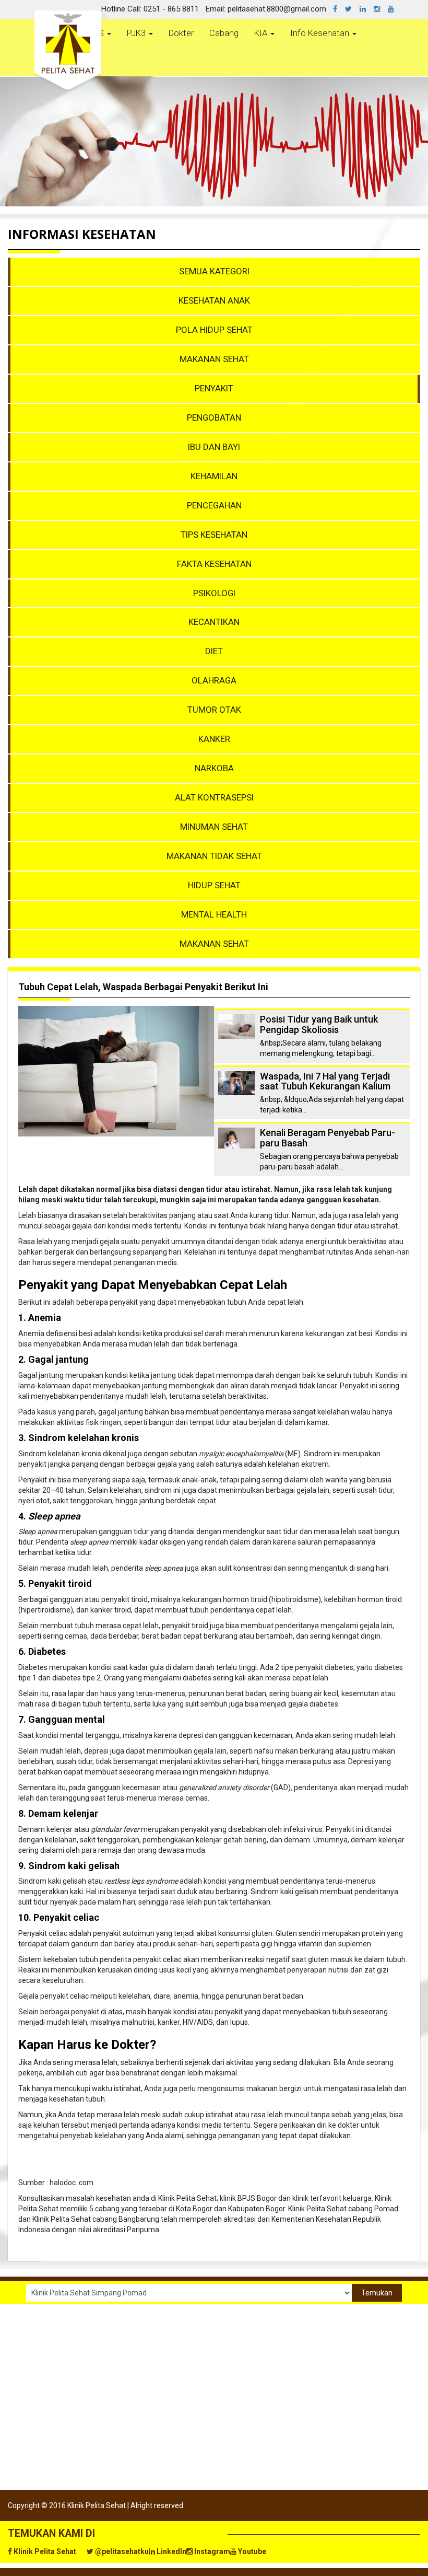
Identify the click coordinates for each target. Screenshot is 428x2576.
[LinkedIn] (367, 9)
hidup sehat (214, 885)
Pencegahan (214, 505)
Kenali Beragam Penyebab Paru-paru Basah (328, 1138)
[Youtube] (395, 9)
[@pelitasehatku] (352, 9)
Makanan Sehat (214, 359)
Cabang (224, 33)
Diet (214, 651)
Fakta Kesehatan (214, 564)
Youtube (251, 2551)
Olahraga (214, 680)
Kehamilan (214, 476)
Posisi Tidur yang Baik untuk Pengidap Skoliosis (319, 1024)
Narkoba (214, 768)
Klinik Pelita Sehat (44, 2551)
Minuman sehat (214, 827)
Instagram (211, 2551)
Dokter (181, 33)
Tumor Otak (214, 710)
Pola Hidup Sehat (214, 330)
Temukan (377, 2293)
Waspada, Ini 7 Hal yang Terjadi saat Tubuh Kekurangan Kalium (325, 1081)
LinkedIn (171, 2551)
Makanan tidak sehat (214, 856)
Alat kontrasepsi (214, 797)
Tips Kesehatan (214, 535)
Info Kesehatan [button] (321, 33)
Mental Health (214, 914)
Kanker (214, 739)
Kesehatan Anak (214, 300)
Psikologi (214, 593)
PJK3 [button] (137, 33)
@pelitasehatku (121, 2551)
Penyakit (214, 388)
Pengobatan (214, 417)
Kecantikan (214, 622)
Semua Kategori (214, 271)
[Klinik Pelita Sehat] (339, 9)
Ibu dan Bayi (214, 447)
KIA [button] (262, 33)
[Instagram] (381, 9)
